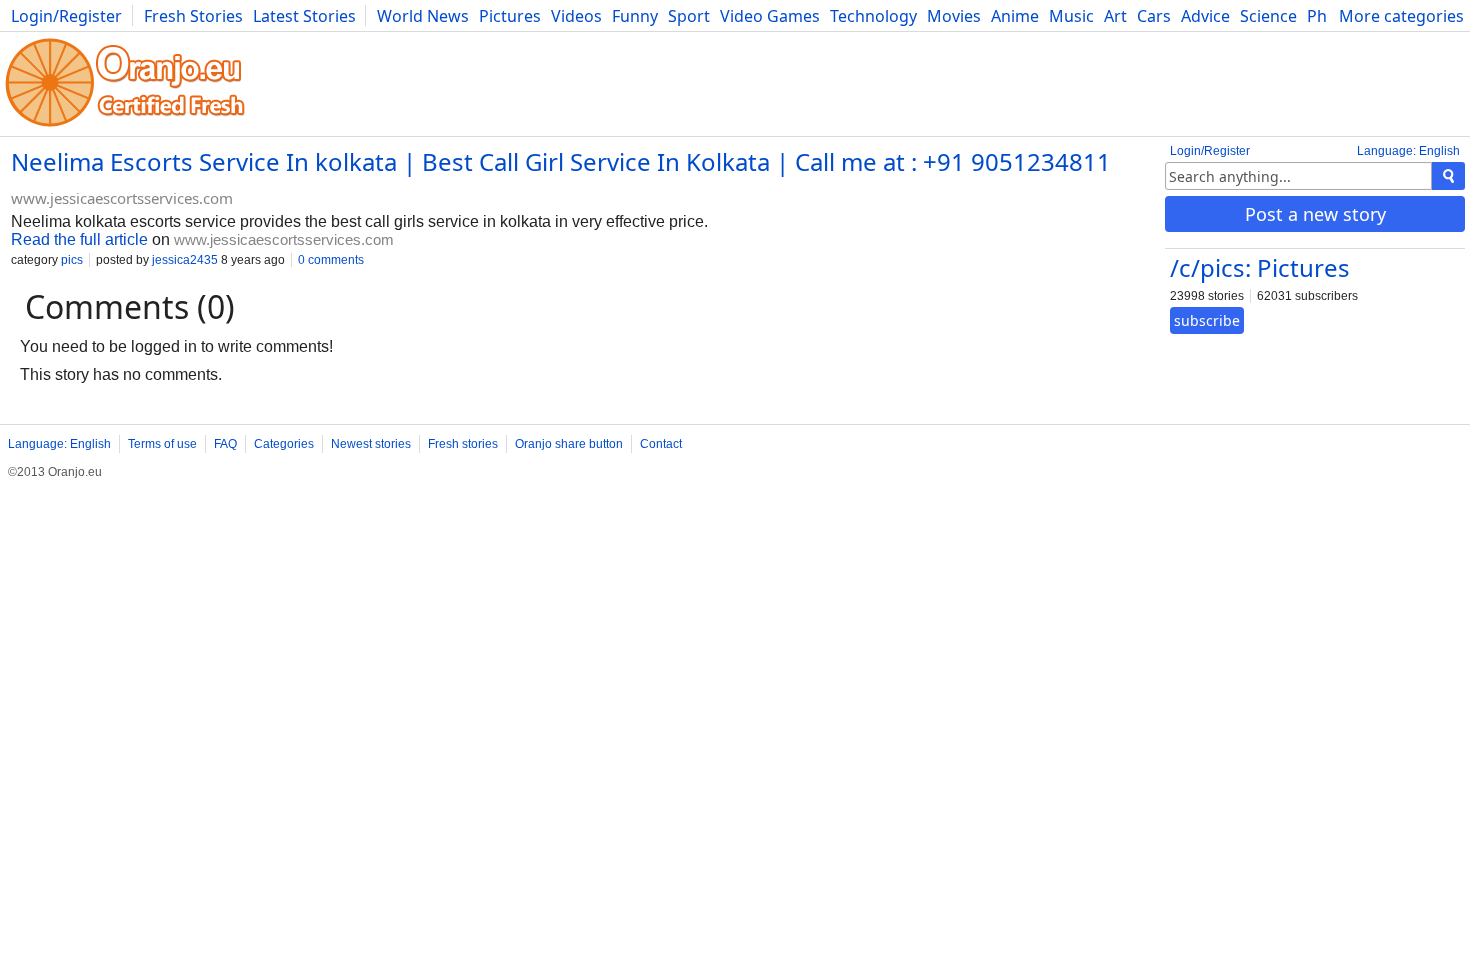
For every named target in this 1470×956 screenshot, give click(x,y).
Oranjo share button (569, 444)
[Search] (1448, 176)
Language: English (1408, 151)
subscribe (1207, 320)
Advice (1205, 16)
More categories (1401, 16)
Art (1115, 16)
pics (72, 260)
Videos (576, 16)
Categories (284, 444)
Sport (689, 16)
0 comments (331, 260)
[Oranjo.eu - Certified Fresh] (125, 126)
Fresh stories (463, 444)
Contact (661, 444)
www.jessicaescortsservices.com (122, 198)
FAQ (225, 444)
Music (1071, 16)
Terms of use (162, 444)
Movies (954, 16)
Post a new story (1315, 214)
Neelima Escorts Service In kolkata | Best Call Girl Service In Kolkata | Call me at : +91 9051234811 (561, 161)
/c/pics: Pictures (1260, 267)
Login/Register (66, 16)
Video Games (770, 16)
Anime (1015, 16)
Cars (1154, 16)
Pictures (510, 16)
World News (423, 16)
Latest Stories (304, 16)
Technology (873, 16)
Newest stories (371, 444)
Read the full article (79, 239)
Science (1268, 16)
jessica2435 (185, 260)
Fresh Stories (193, 16)
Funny (635, 16)
